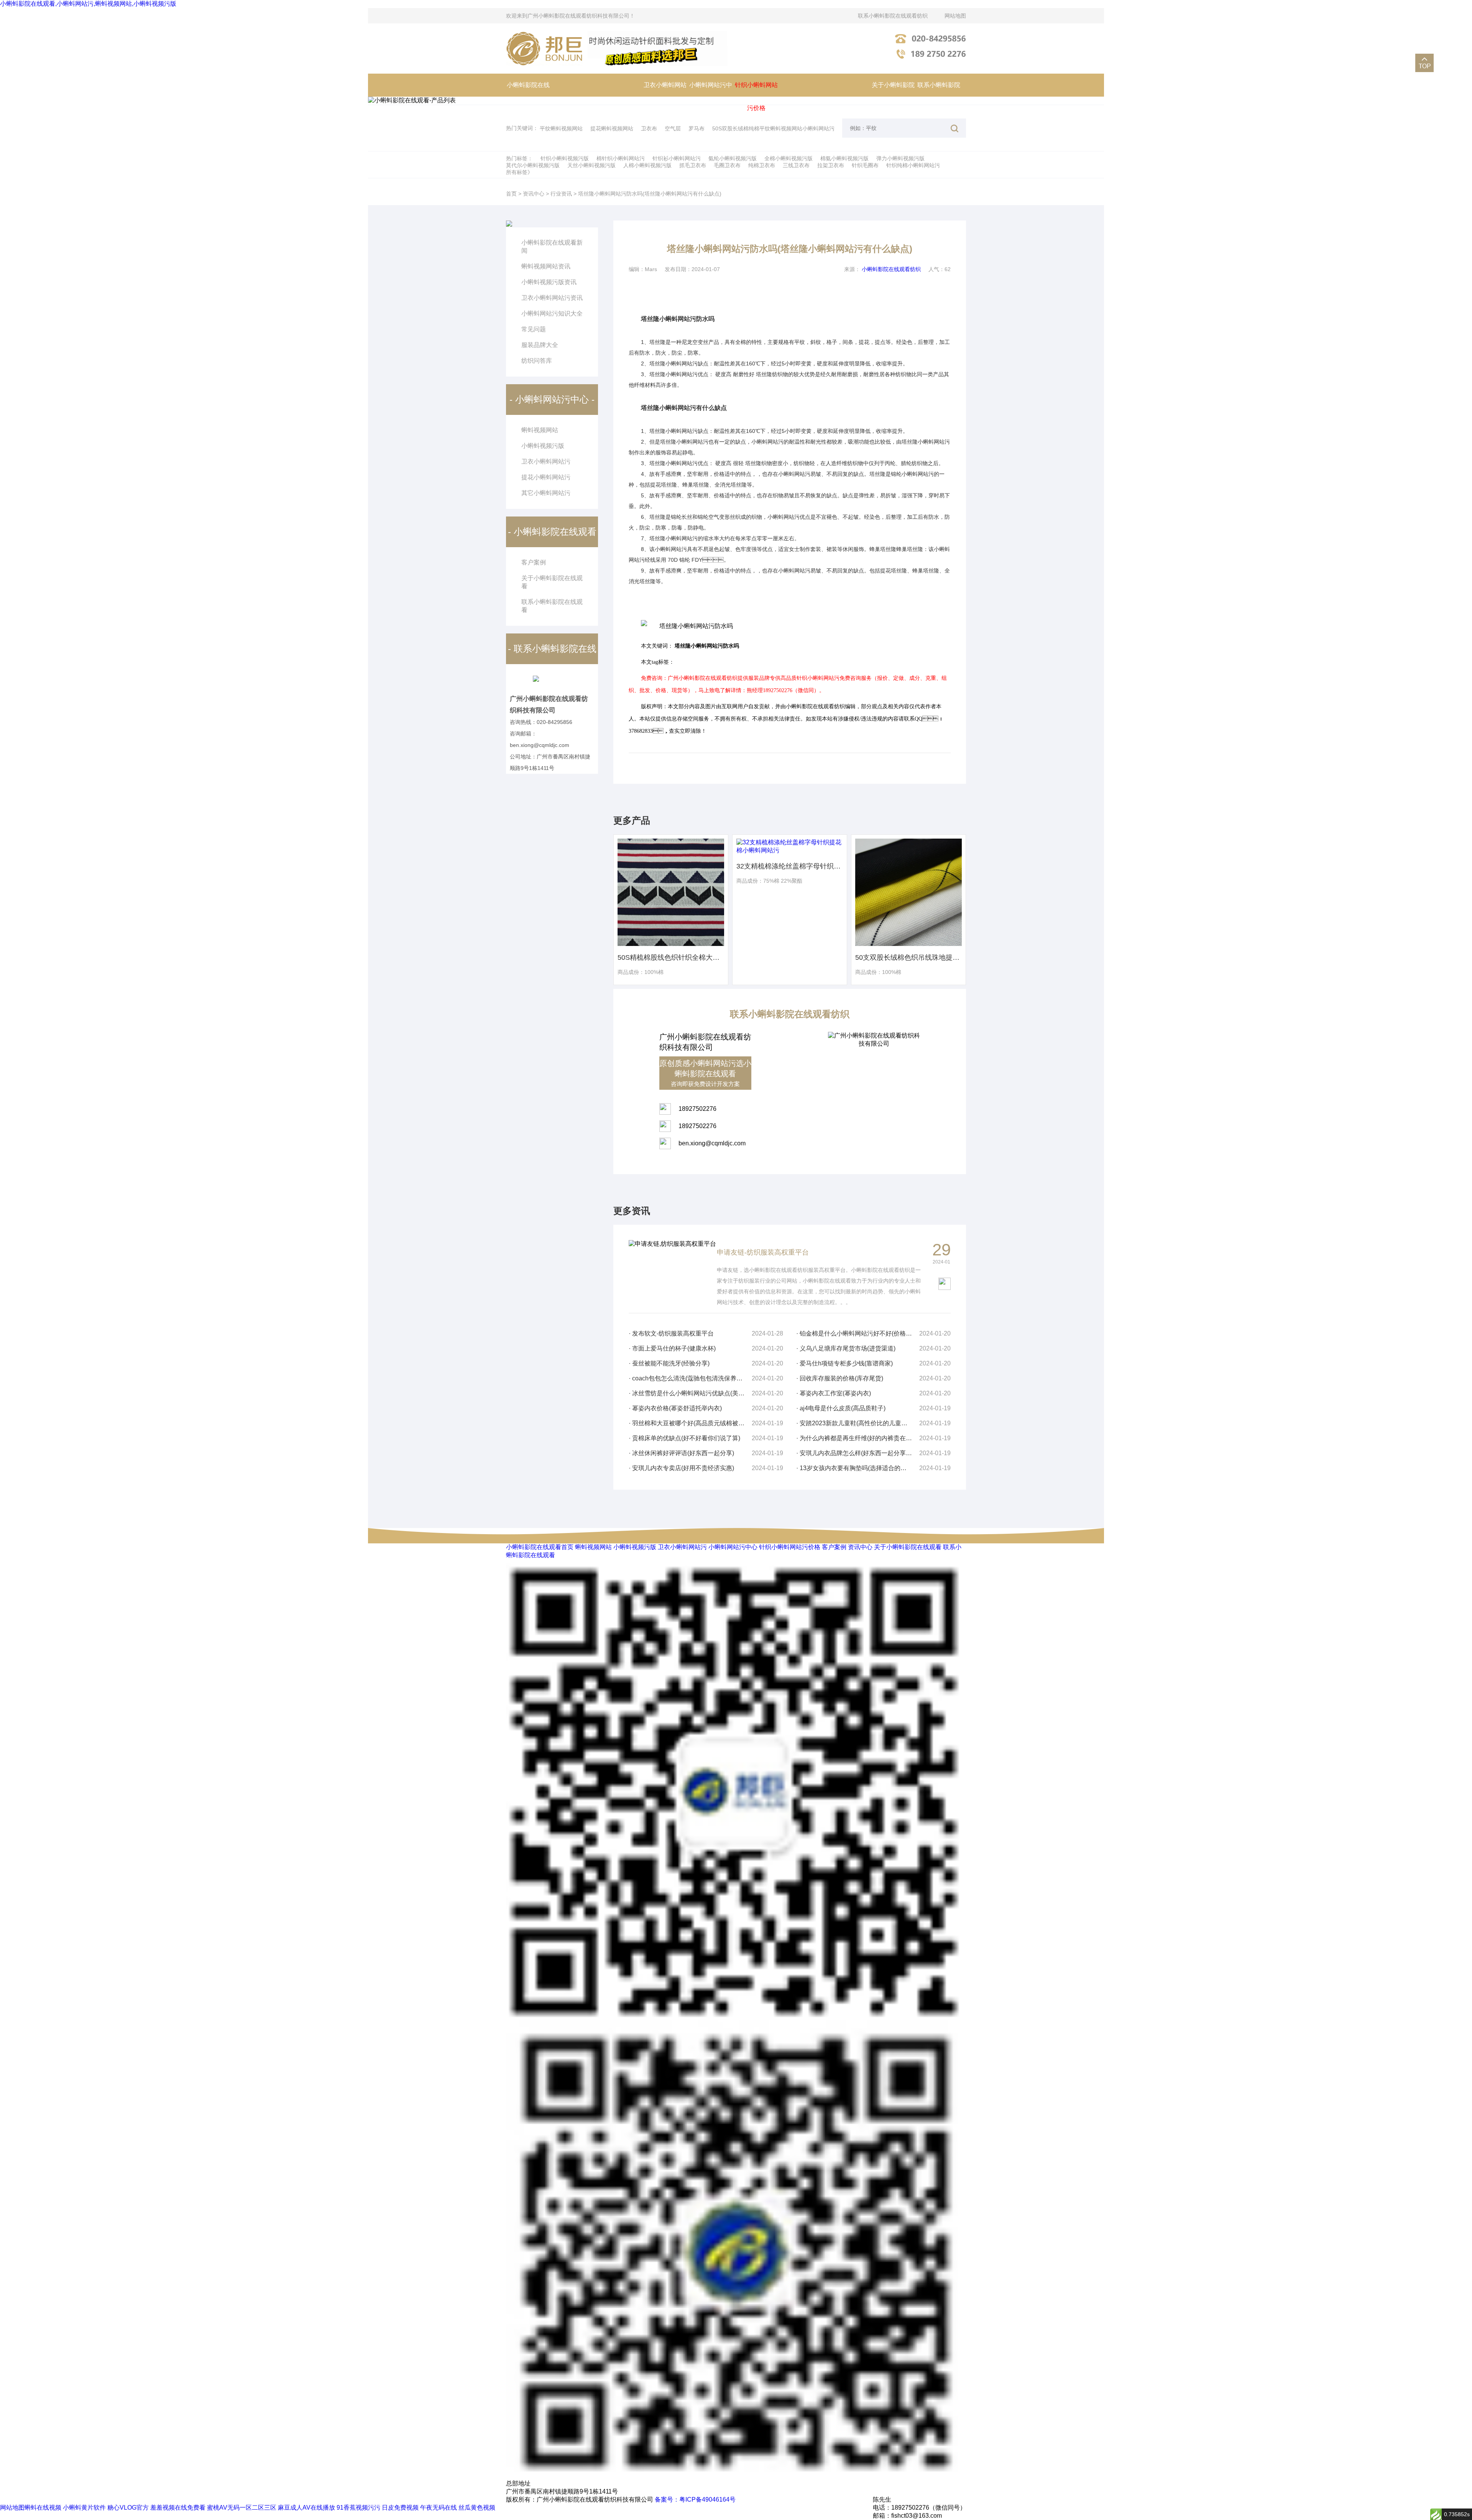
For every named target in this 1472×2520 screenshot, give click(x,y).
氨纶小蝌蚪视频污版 (733, 158)
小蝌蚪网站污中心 (711, 96)
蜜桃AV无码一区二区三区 (242, 2508)
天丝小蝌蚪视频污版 (591, 165)
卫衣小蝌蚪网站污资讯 (552, 298)
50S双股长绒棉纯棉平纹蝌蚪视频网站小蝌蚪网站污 (773, 128)
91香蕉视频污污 (358, 2508)
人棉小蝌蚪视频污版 (647, 165)
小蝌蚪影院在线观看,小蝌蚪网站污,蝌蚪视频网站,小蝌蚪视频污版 (88, 4)
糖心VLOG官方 (128, 2508)
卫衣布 (649, 128)
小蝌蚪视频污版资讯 (549, 282)
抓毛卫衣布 (693, 165)
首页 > (514, 194)
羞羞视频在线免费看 (178, 2508)
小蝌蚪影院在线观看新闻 (552, 247)
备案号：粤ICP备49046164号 (695, 2499)
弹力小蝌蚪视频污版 (900, 158)
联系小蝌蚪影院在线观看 (939, 96)
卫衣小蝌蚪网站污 (665, 96)
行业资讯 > (563, 194)
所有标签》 (519, 172)
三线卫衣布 (796, 165)
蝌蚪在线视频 (43, 2508)
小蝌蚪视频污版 (543, 446)
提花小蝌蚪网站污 (546, 477)
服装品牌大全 (540, 345)
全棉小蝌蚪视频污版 (789, 158)
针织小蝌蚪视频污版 (565, 158)
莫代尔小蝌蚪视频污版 (533, 165)
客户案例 (834, 1547)
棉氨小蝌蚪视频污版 (844, 158)
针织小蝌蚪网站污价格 (756, 96)
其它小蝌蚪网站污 (546, 493)
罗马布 (697, 128)
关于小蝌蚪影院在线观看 (893, 96)
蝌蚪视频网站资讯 (546, 266)
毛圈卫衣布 (727, 165)
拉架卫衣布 (831, 165)
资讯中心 (860, 1547)
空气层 (673, 128)
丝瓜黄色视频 (477, 2508)
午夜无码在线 (439, 2508)
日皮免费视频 (400, 2508)
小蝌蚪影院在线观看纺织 (891, 269)
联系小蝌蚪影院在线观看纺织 (893, 16)
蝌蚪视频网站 (540, 430)
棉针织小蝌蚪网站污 (621, 158)
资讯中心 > (536, 194)
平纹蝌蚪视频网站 (561, 128)
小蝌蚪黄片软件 (84, 2508)
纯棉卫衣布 (762, 165)
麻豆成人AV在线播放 (306, 2508)
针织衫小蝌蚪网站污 (677, 158)
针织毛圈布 (865, 165)
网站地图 (955, 16)
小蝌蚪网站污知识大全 (552, 313)
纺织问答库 (537, 361)
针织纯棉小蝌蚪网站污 (913, 165)
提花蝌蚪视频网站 (612, 128)
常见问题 (534, 329)
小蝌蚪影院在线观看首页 (528, 96)
